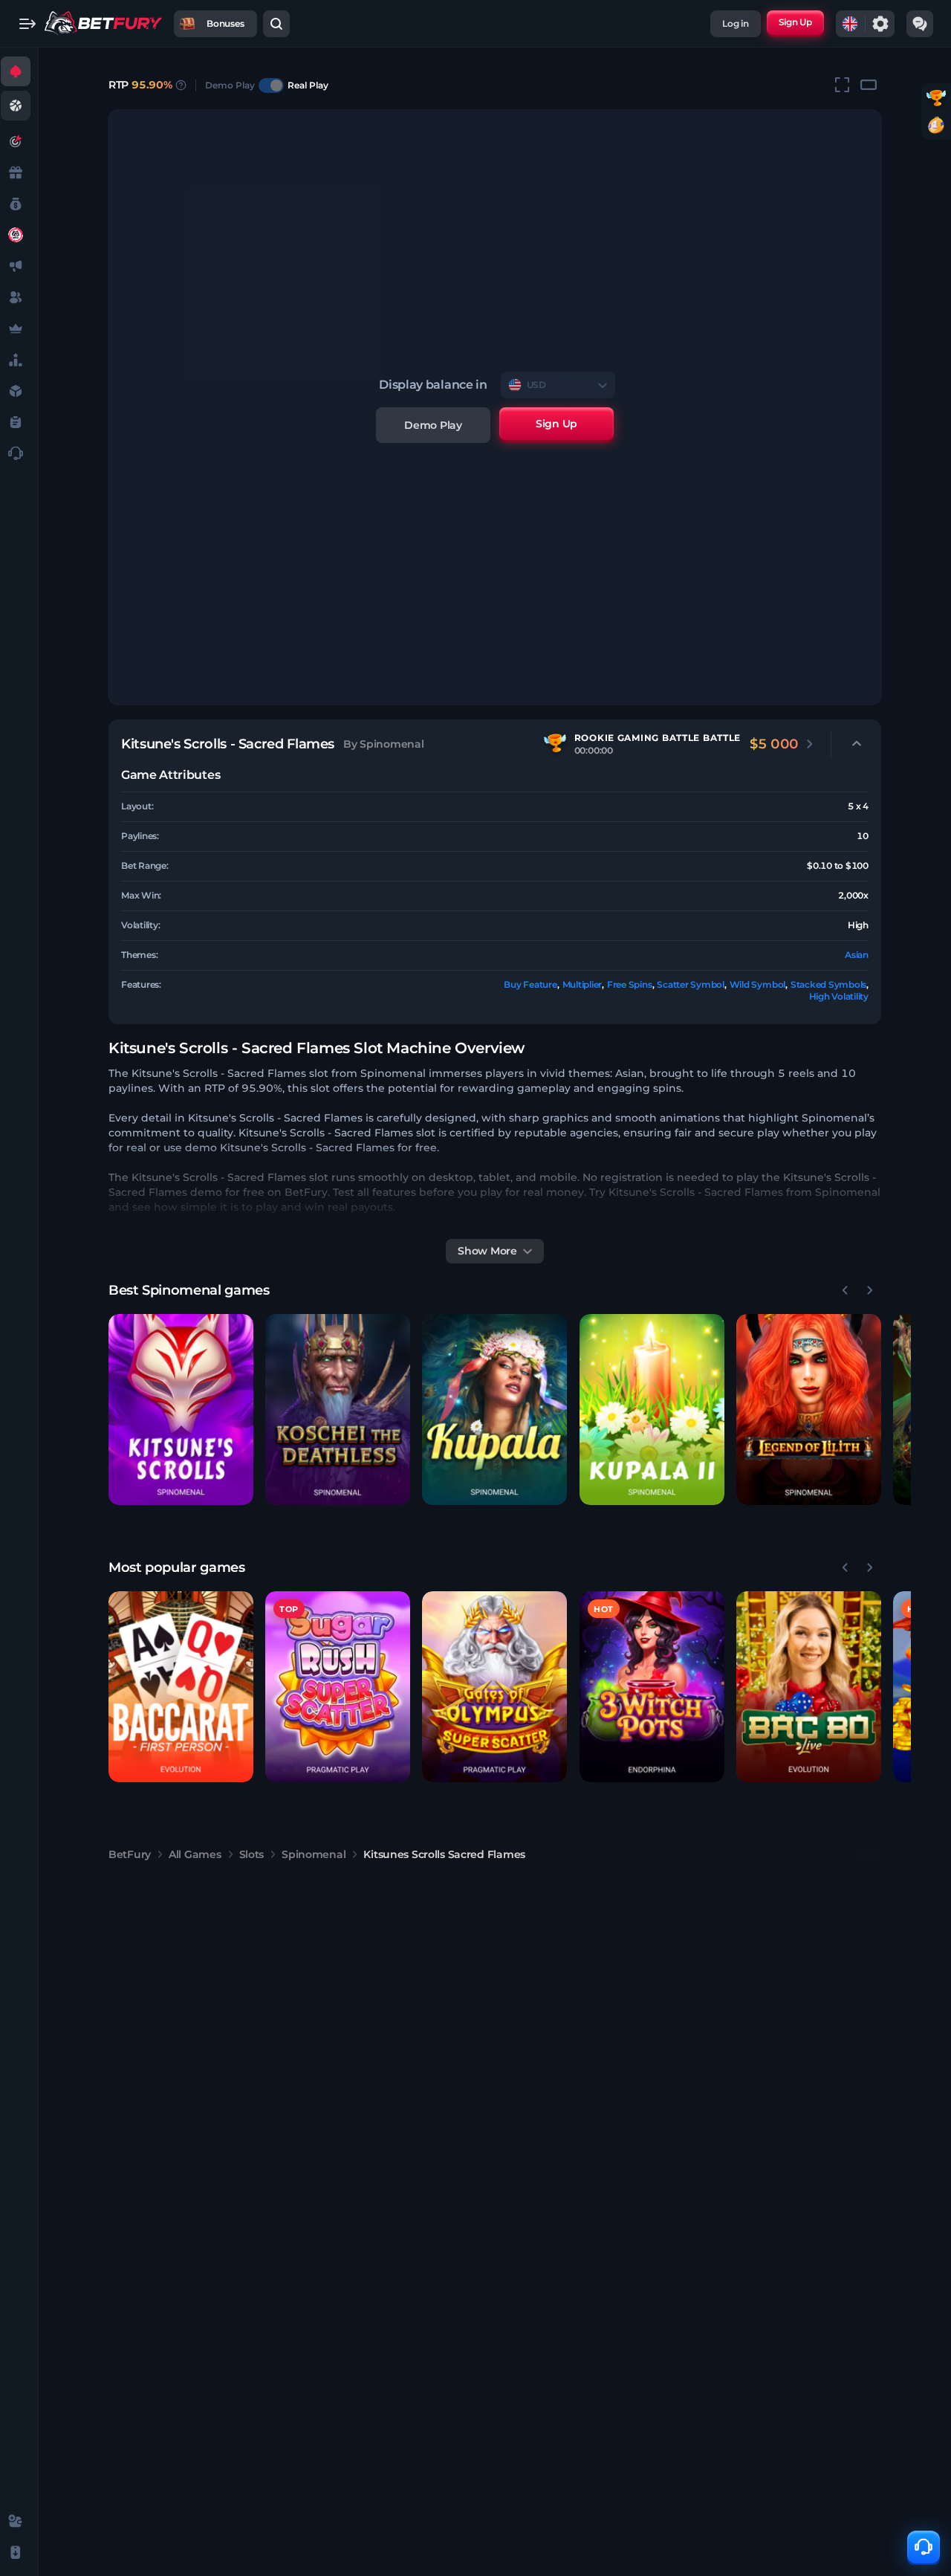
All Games (195, 1854)
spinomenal (314, 1854)
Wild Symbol (757, 984)
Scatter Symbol (691, 984)
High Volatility (839, 996)
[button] (181, 1410)
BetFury (130, 1854)
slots (252, 1854)
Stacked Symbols (828, 984)
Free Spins (630, 984)
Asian (857, 955)
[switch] (271, 85)
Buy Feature (530, 984)
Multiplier (582, 984)
